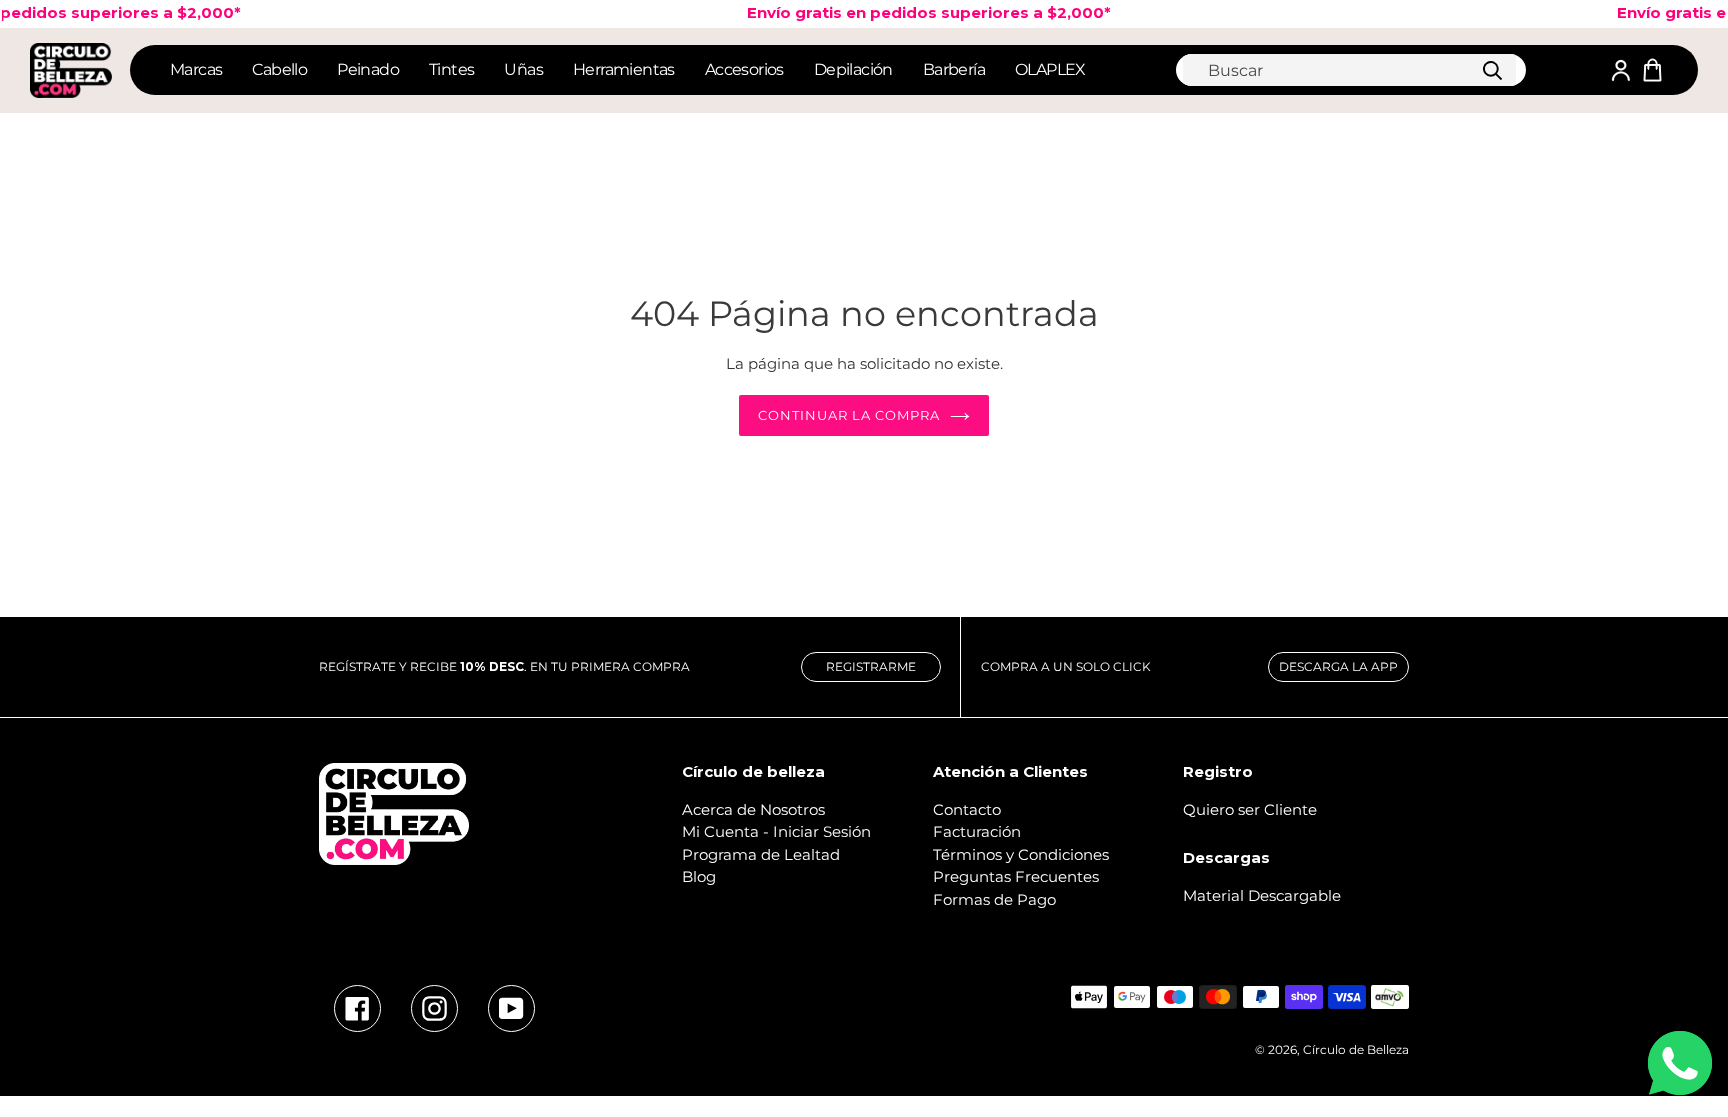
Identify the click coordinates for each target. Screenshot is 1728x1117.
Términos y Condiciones (1021, 854)
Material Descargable (1262, 895)
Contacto (967, 809)
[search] (1349, 70)
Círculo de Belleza (1356, 1049)
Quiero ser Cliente (1250, 809)
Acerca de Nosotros (753, 809)
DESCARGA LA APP (1338, 666)
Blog (699, 876)
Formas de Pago (994, 899)
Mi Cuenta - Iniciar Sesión (776, 831)
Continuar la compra (849, 415)
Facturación (977, 831)
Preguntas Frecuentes (1016, 876)
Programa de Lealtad (761, 854)
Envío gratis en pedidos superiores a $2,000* (915, 12)
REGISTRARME (871, 666)
